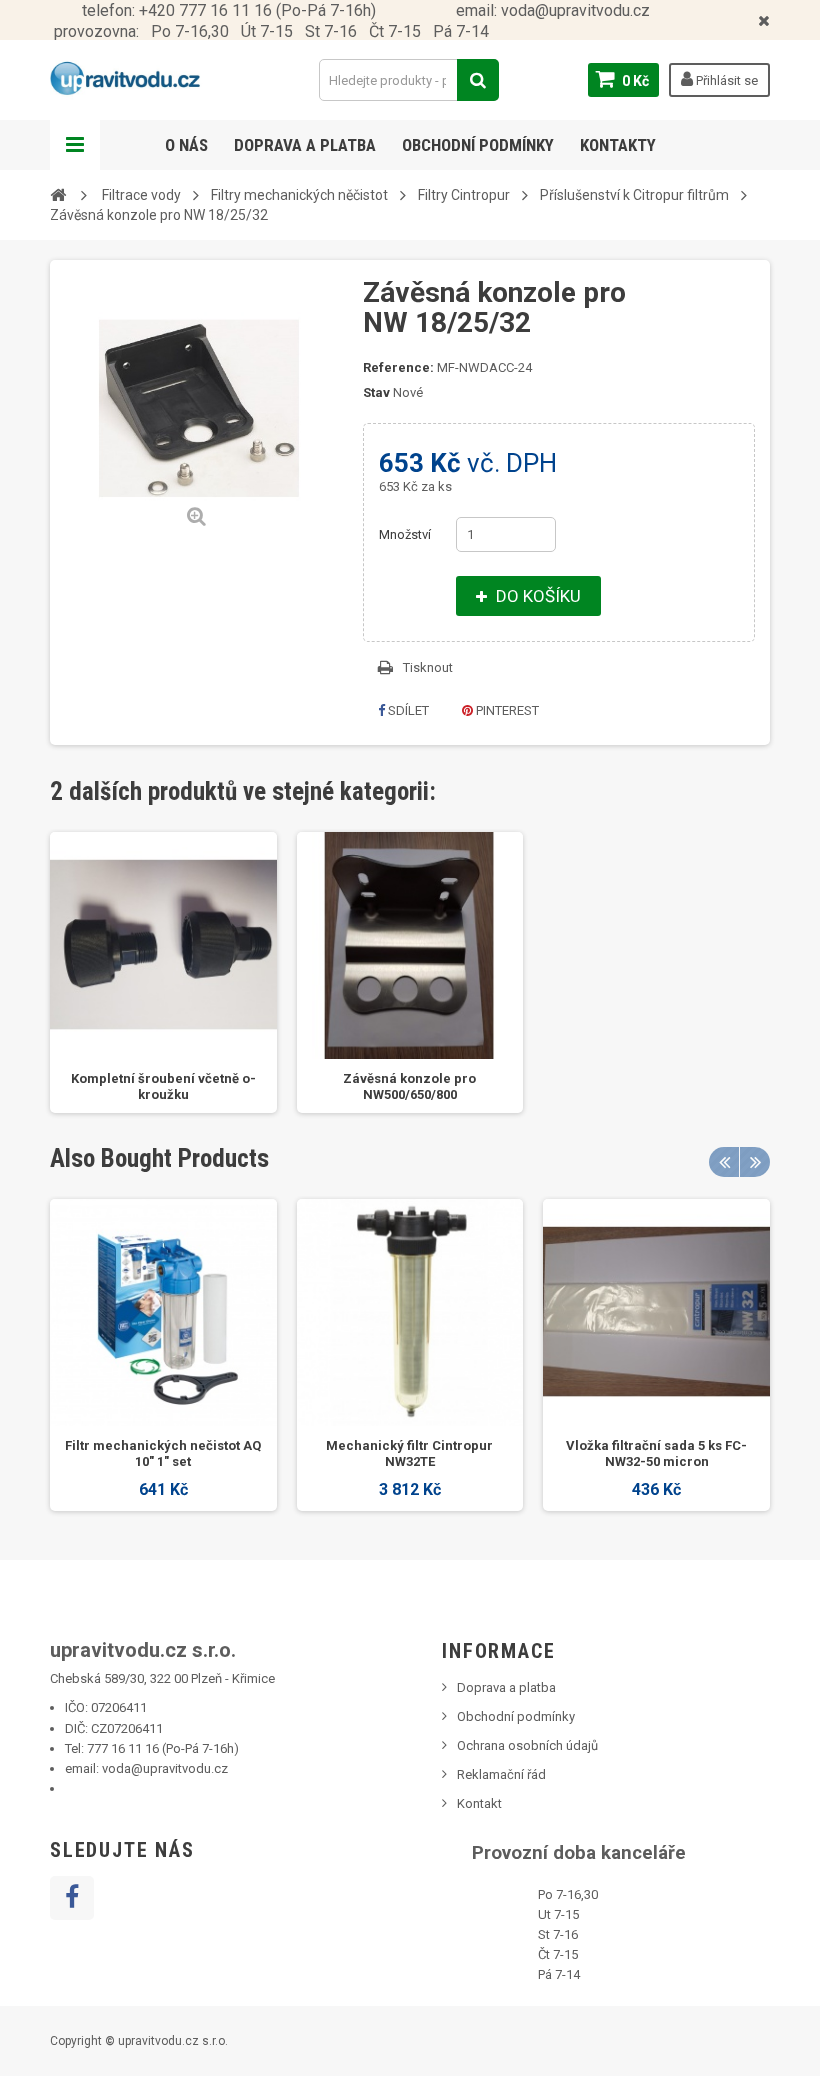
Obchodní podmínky (478, 145)
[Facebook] (72, 1898)
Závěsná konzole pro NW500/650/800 (409, 1086)
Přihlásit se (725, 80)
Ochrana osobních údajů (527, 1745)
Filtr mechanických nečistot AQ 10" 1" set (163, 1453)
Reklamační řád (501, 1774)
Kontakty (618, 145)
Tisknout (428, 667)
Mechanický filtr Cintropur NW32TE (409, 1453)
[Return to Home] (58, 194)
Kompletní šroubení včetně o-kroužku (163, 1086)
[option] (163, 972)
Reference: (398, 367)
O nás (186, 145)
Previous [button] (724, 1162)
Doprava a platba (305, 145)
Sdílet (407, 710)
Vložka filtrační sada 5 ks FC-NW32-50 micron (656, 1453)
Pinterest (506, 710)
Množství (405, 534)
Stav (376, 392)
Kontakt (479, 1803)
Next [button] (755, 1162)
